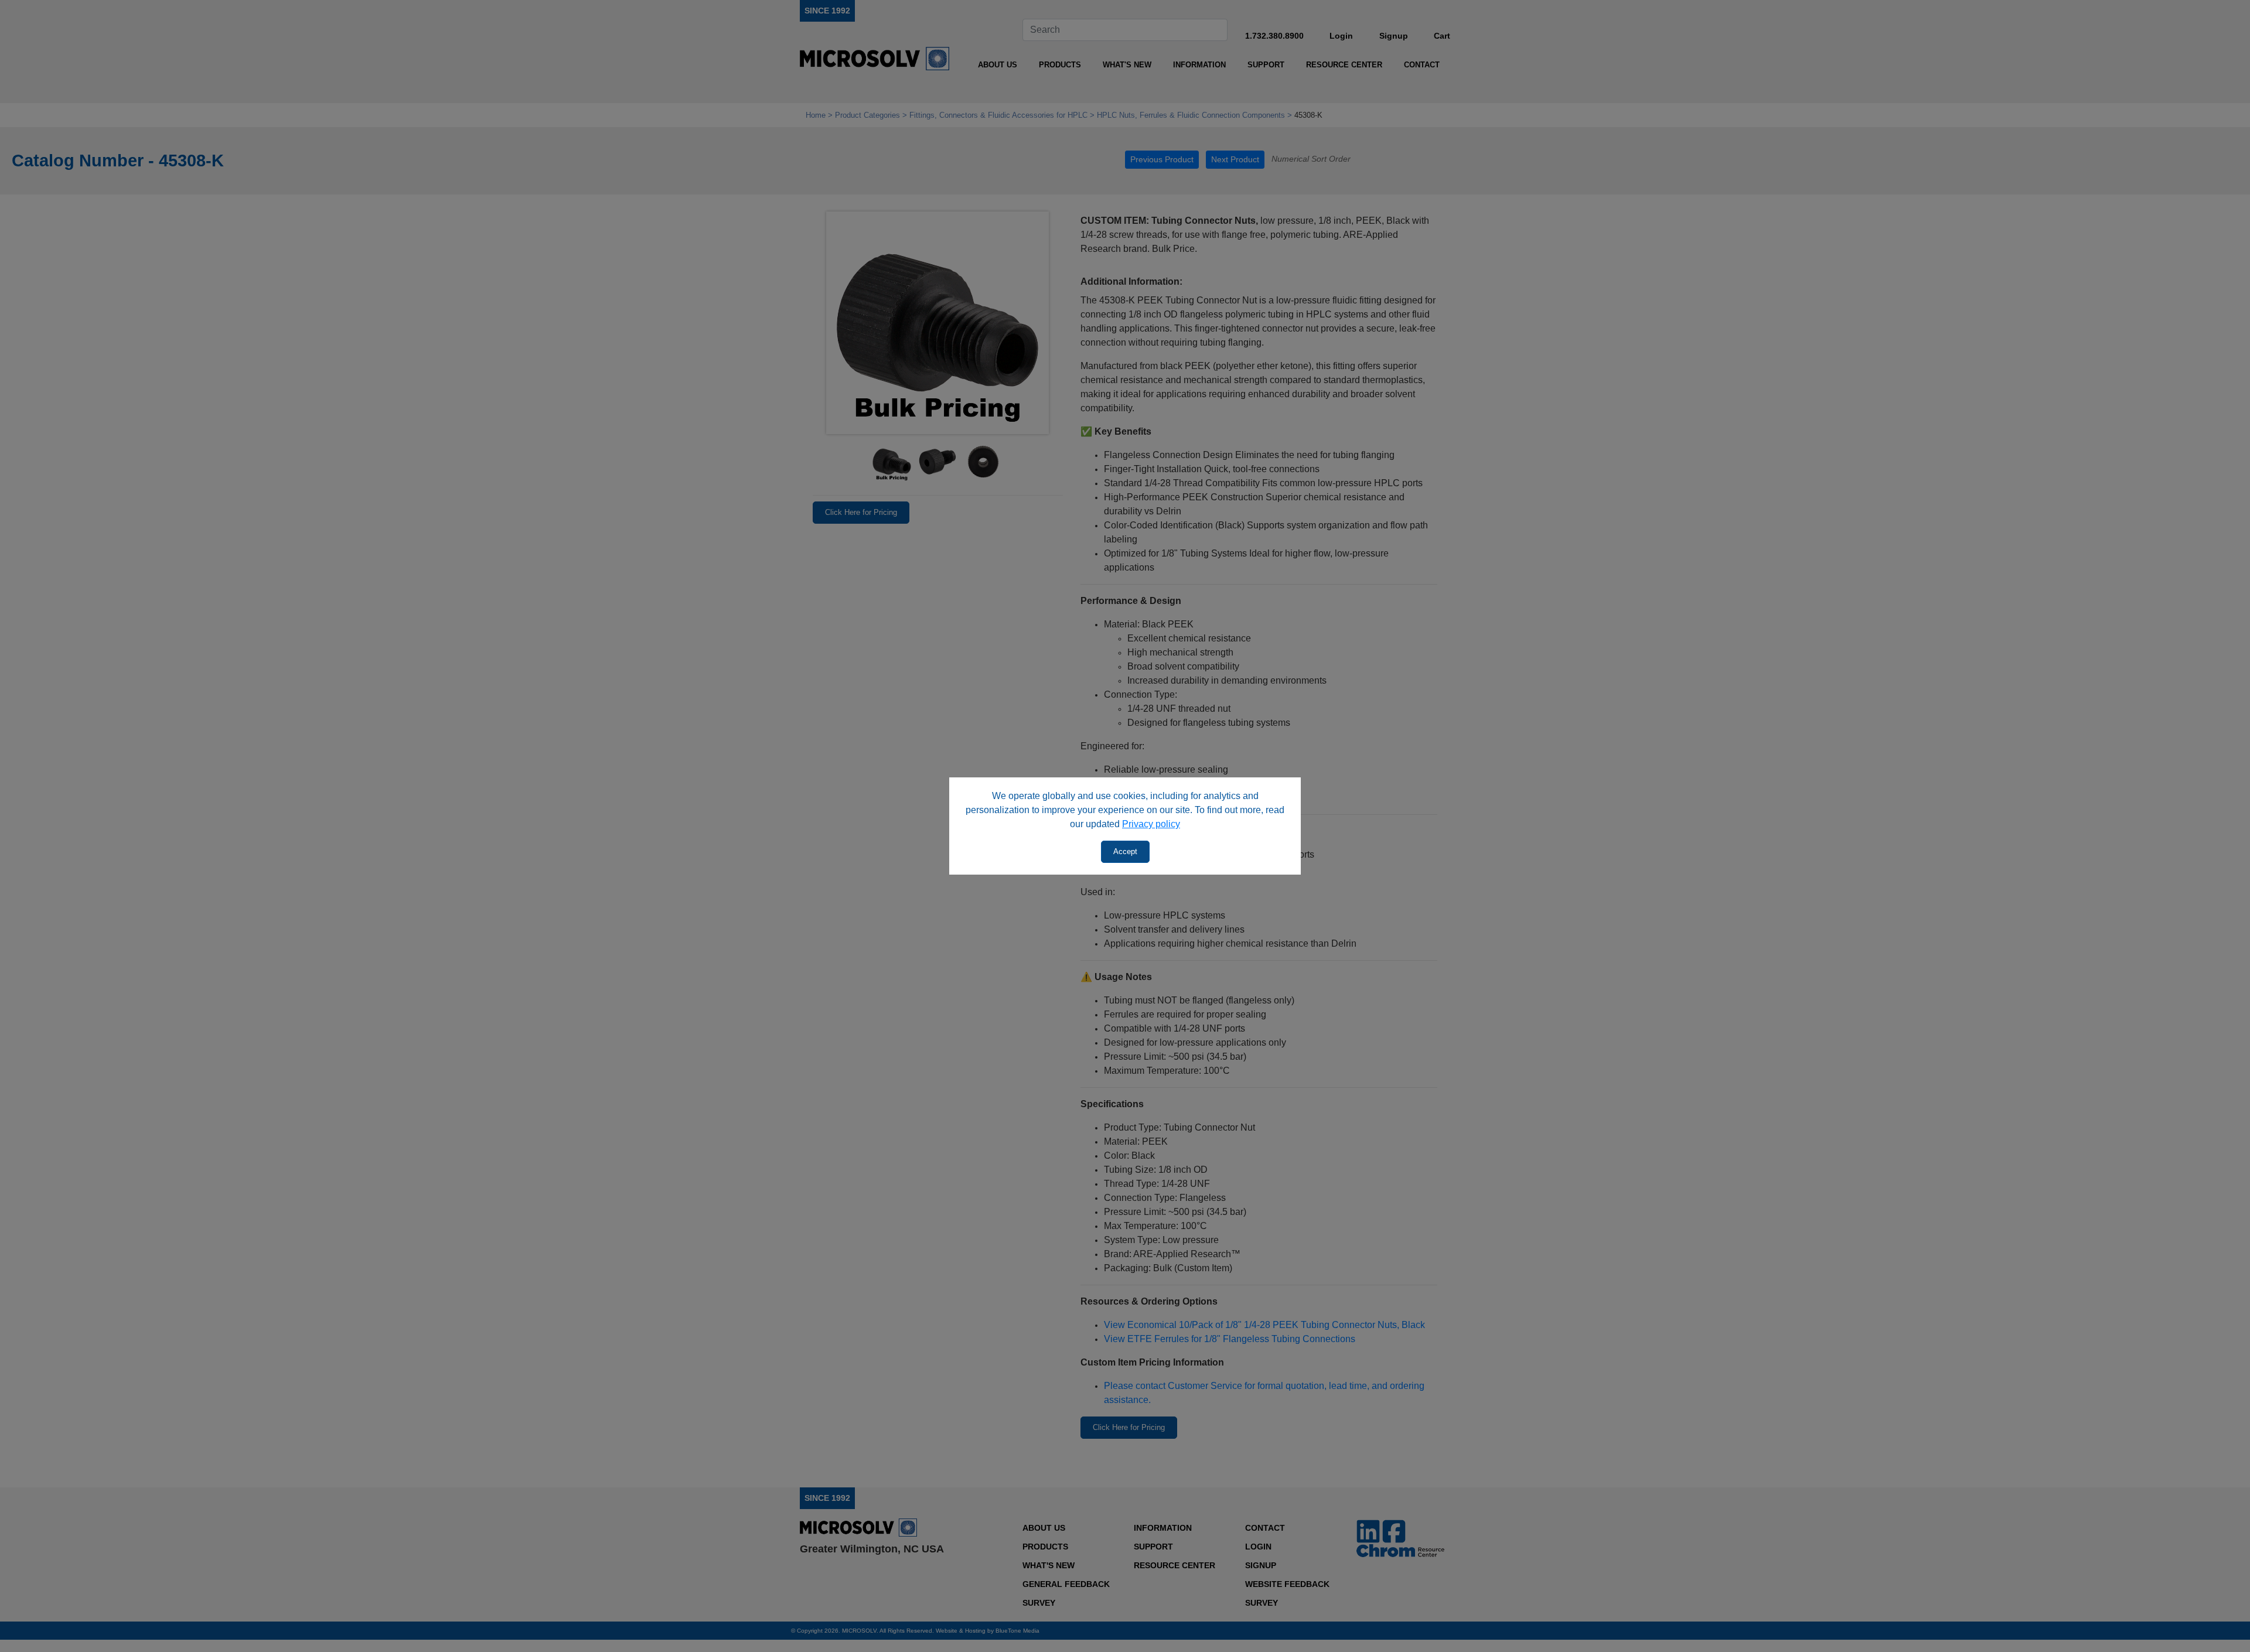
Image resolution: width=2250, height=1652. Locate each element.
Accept (1125, 851)
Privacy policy (1151, 824)
